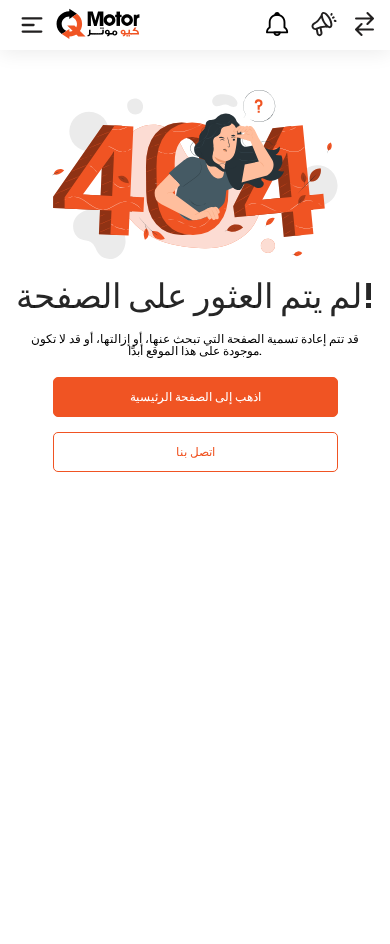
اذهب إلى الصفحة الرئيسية (195, 396)
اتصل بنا (195, 451)
